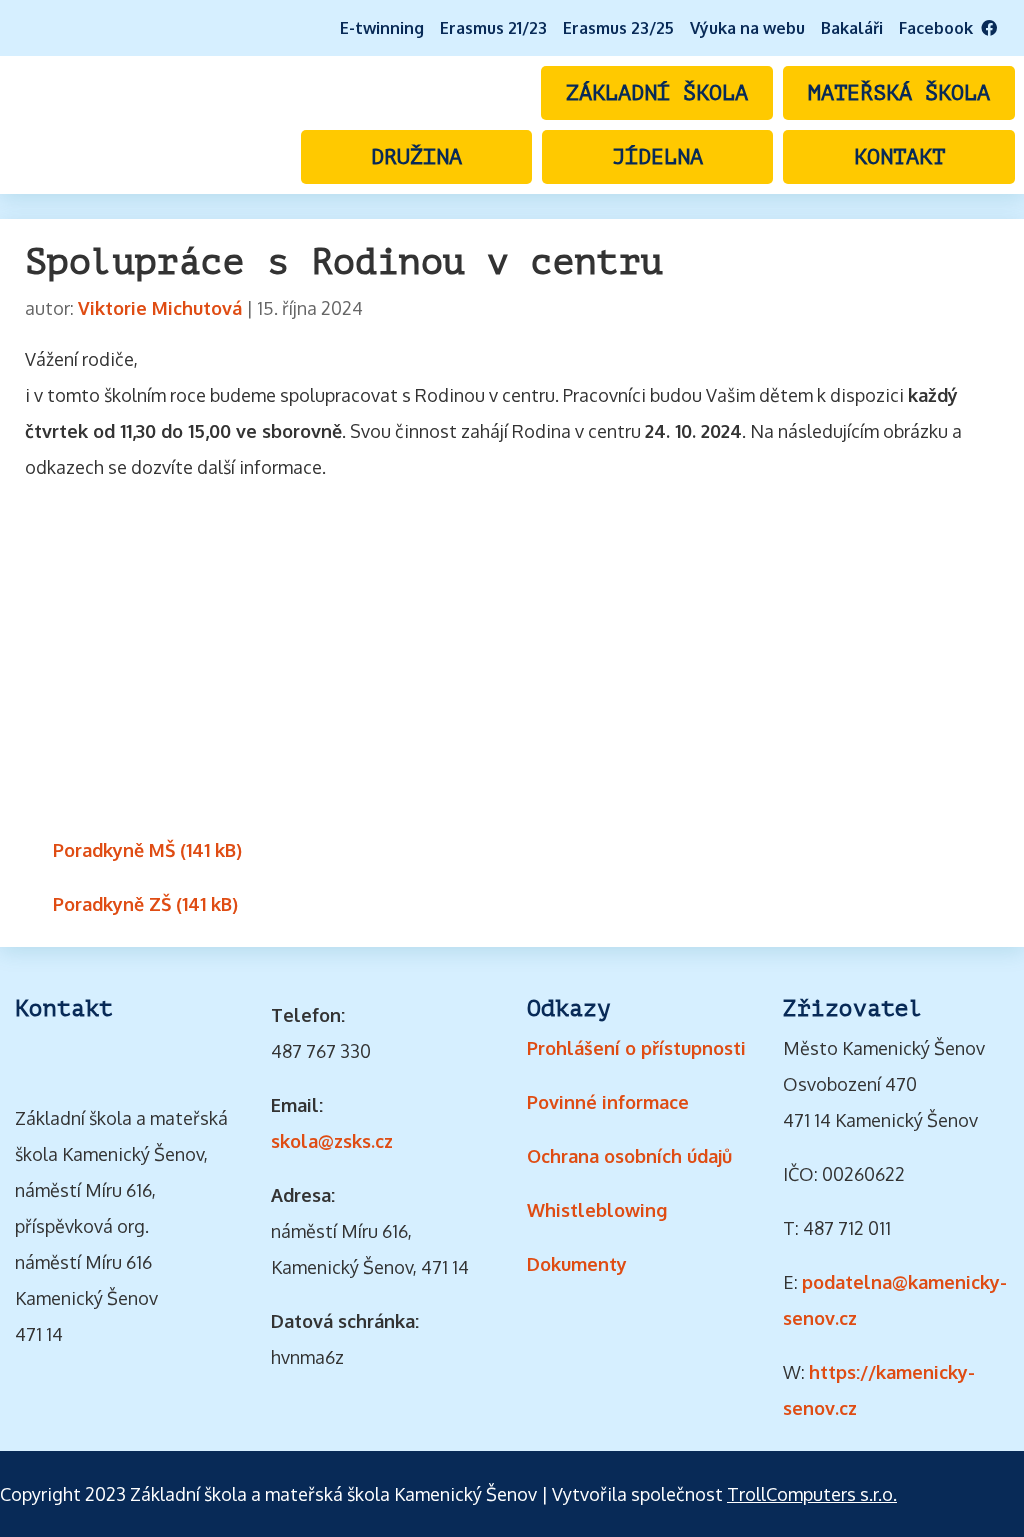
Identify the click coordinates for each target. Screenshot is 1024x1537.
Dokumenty (577, 1264)
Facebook (940, 28)
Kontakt (899, 157)
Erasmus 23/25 (618, 28)
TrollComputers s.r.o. (812, 1494)
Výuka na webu (747, 28)
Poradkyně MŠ (114, 850)
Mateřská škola (899, 93)
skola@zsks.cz (332, 1141)
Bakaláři (852, 28)
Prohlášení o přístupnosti (636, 1048)
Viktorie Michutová (160, 308)
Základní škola (657, 93)
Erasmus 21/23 (493, 28)
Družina (416, 157)
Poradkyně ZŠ (112, 904)
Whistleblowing (597, 1210)
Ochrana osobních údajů (629, 1156)
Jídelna (657, 157)
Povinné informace (608, 1102)
